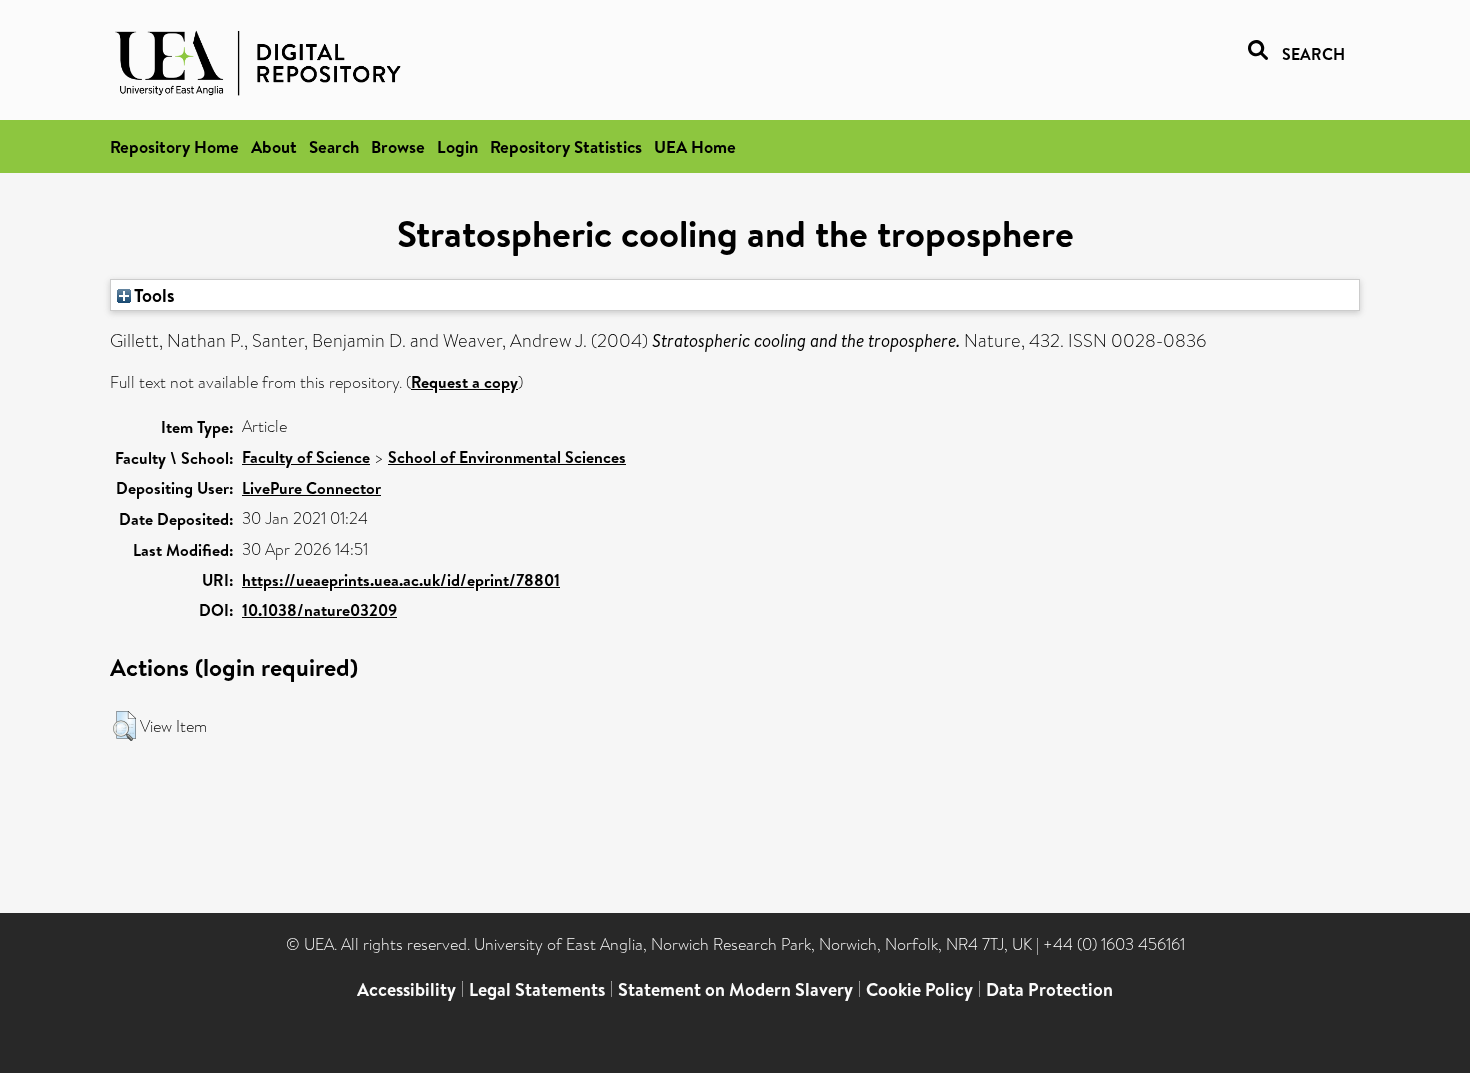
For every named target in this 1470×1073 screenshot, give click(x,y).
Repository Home (174, 146)
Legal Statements (537, 989)
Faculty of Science (306, 457)
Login (457, 146)
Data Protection (1049, 989)
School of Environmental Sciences (507, 457)
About (274, 146)
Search (334, 146)
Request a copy (464, 382)
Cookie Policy (919, 989)
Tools (153, 295)
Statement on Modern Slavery (735, 989)
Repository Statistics (566, 146)
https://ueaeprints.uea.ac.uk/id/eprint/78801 (401, 580)
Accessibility (406, 989)
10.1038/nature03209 (319, 610)
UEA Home (695, 146)
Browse (398, 146)
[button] (124, 726)
